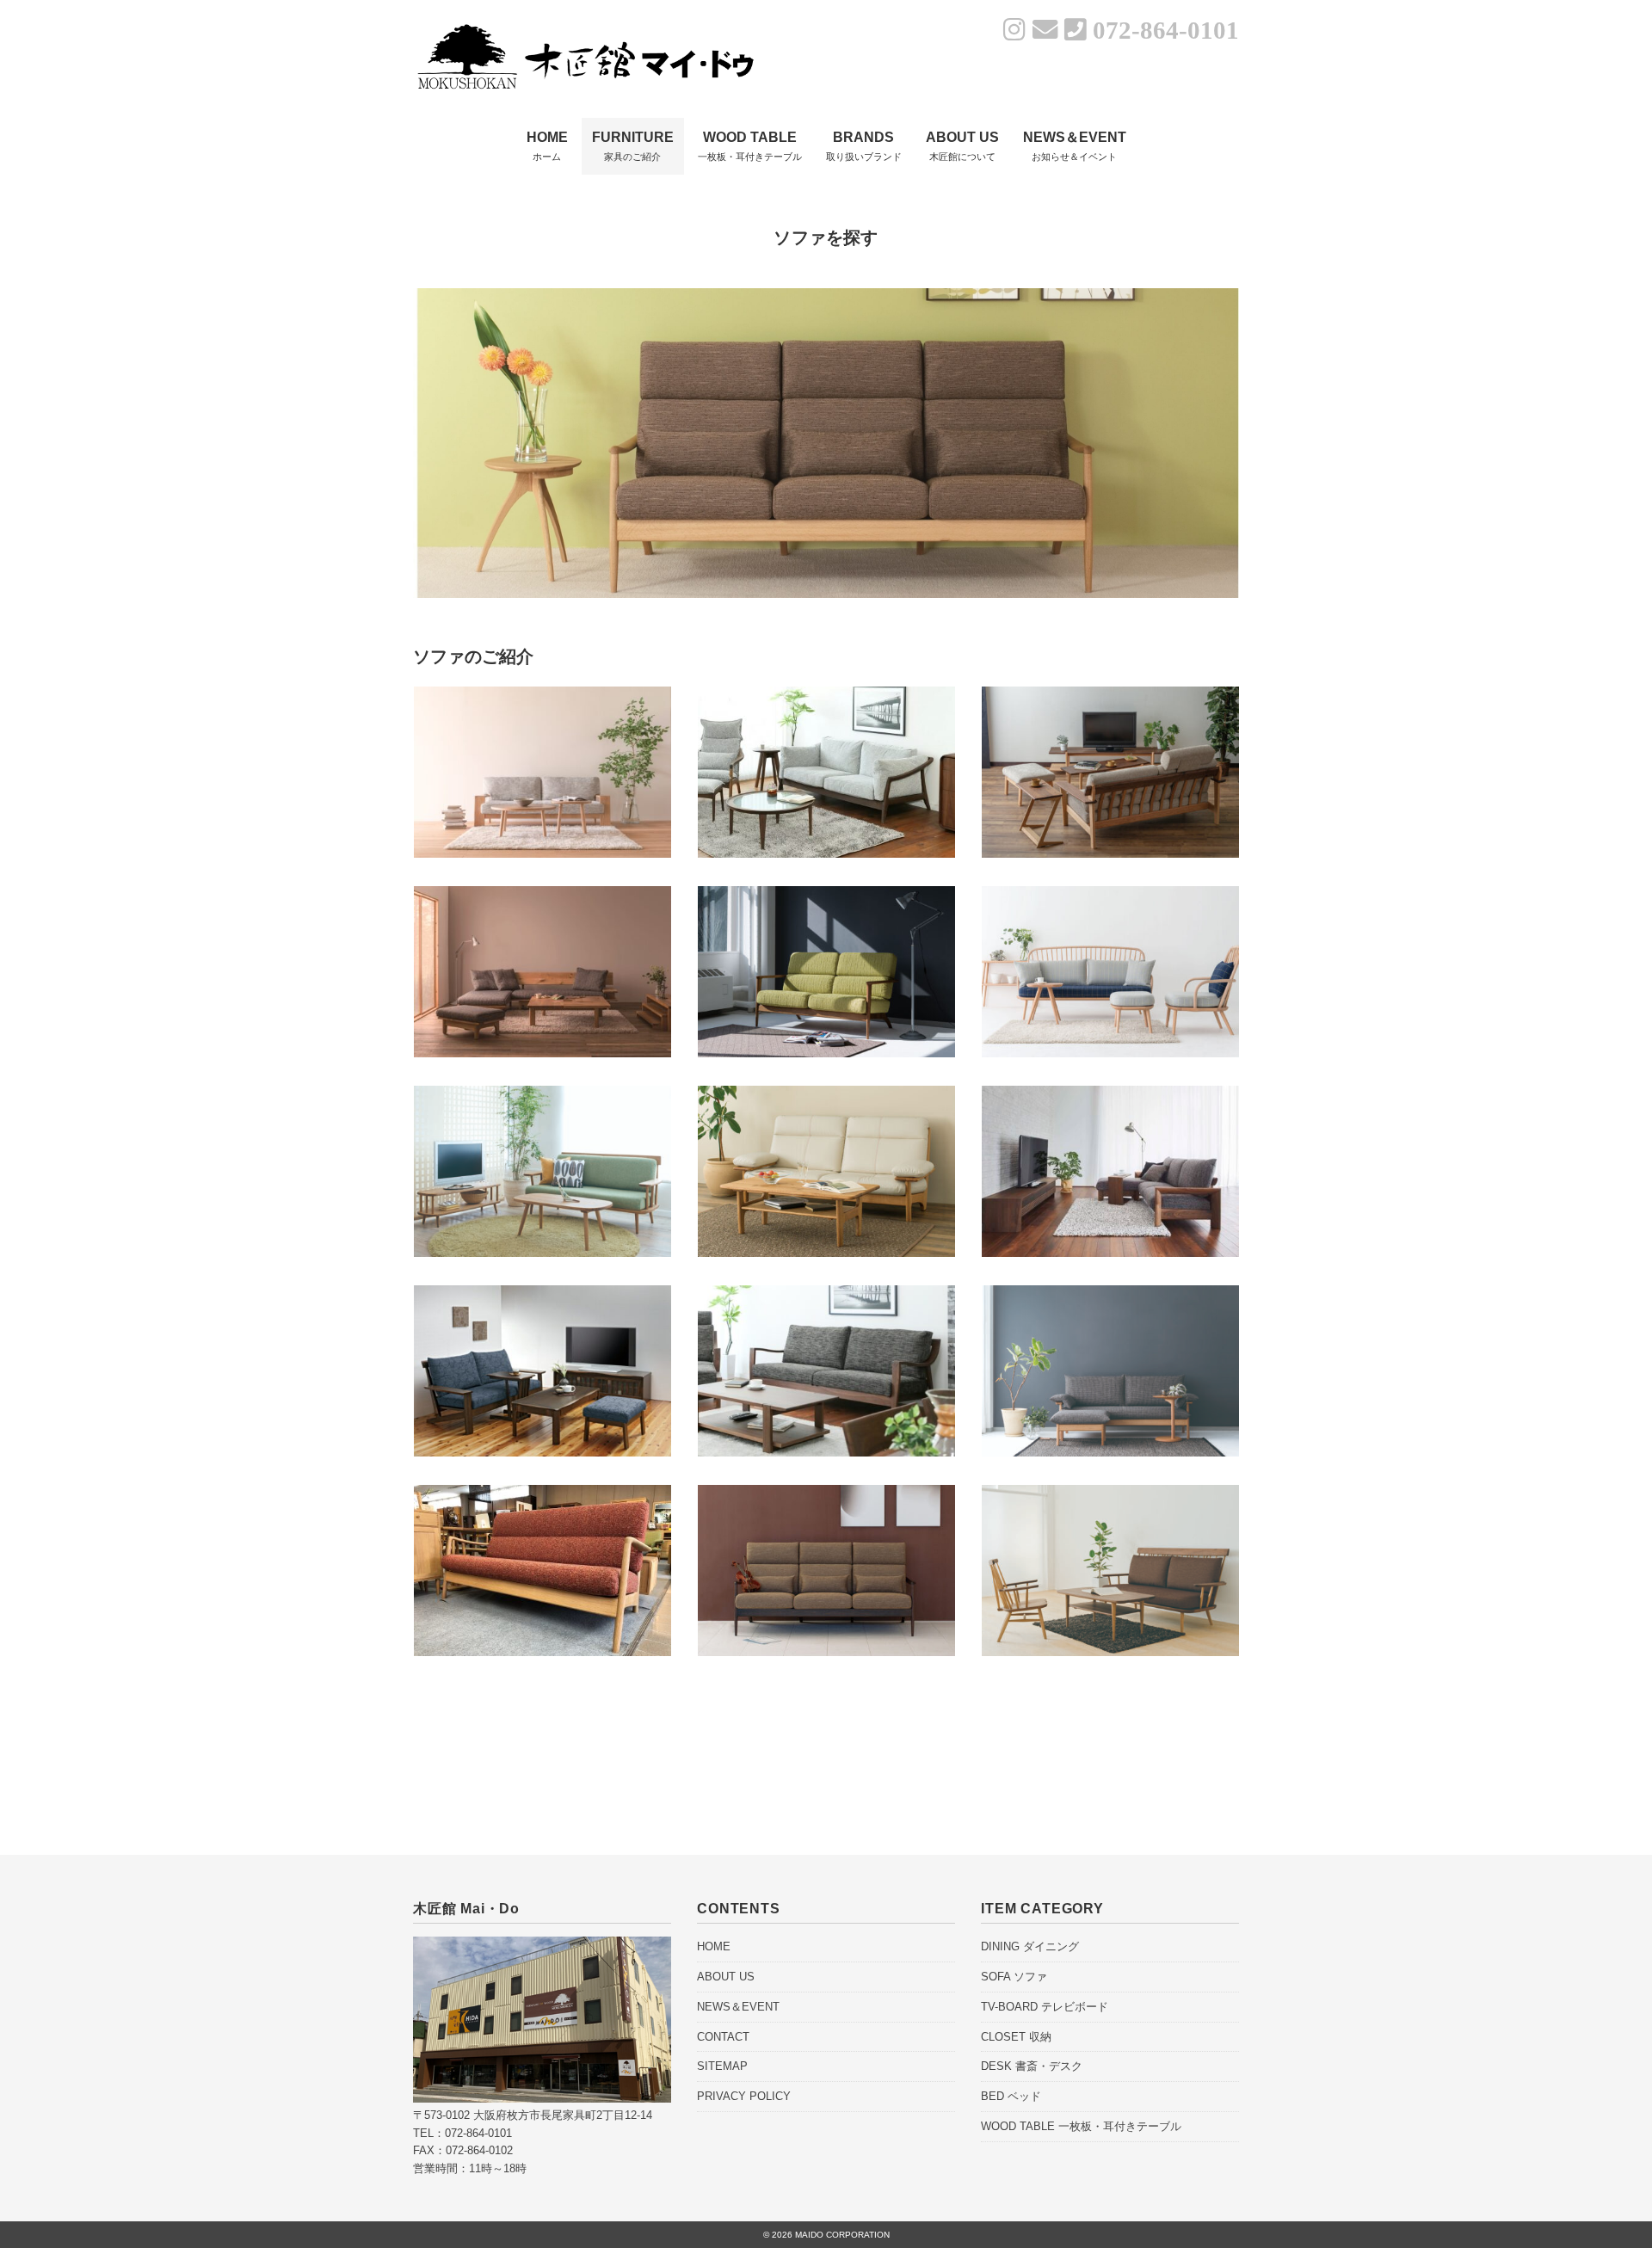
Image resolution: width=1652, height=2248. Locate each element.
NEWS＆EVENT (738, 2007)
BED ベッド (1011, 2096)
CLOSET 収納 (1016, 2037)
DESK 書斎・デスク (1032, 2066)
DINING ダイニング (1030, 1946)
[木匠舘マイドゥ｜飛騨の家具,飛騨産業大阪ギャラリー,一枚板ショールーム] (585, 28)
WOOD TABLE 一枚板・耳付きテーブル (1081, 2126)
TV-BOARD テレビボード (1045, 2007)
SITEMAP (722, 2066)
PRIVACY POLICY (744, 2096)
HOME (714, 1946)
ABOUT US (726, 1977)
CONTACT (723, 2037)
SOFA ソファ (1014, 1977)
